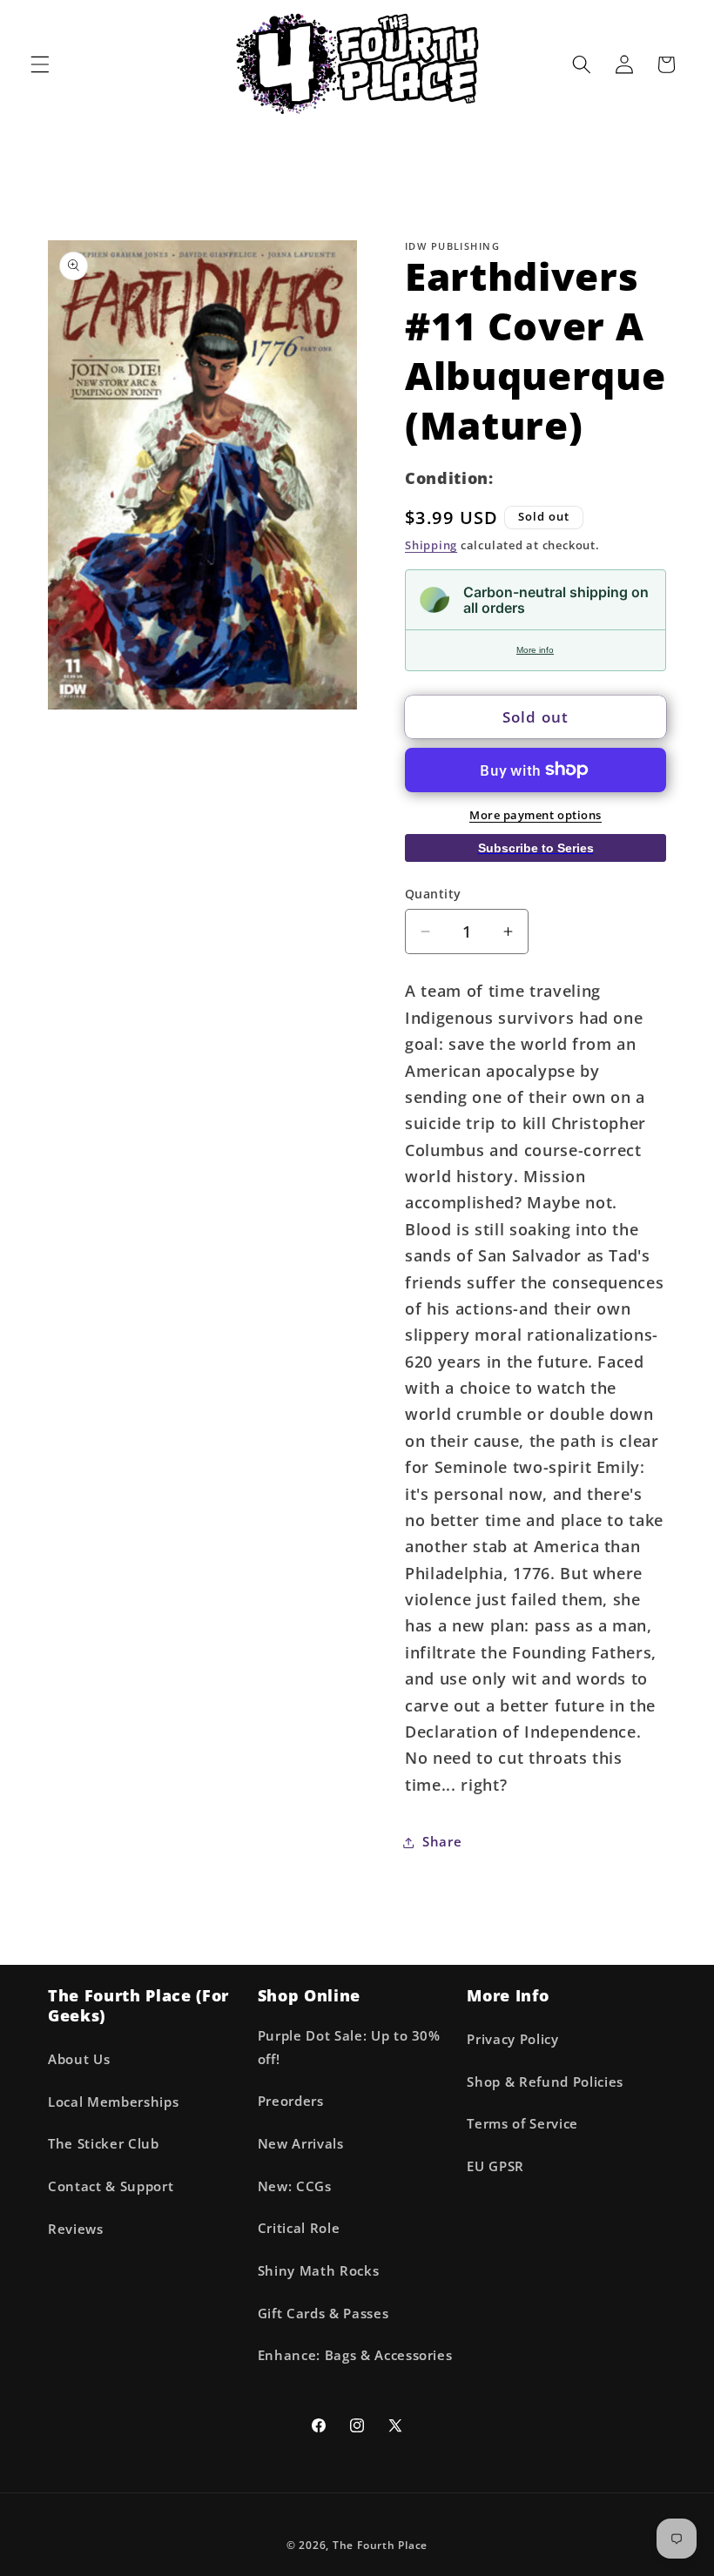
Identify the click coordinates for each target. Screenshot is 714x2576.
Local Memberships (113, 2102)
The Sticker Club (104, 2144)
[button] (40, 64)
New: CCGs (295, 2186)
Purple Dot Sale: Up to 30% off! (349, 2048)
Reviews (76, 2229)
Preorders (291, 2101)
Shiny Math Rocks (319, 2271)
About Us (79, 2059)
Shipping (431, 545)
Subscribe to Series (536, 848)
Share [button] (442, 1842)
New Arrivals (301, 2144)
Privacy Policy (512, 2039)
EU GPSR (495, 2166)
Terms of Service (522, 2124)
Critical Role (299, 2228)
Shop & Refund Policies (545, 2082)
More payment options (535, 815)
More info (535, 650)
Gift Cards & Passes (323, 2314)
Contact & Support (111, 2186)
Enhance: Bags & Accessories (355, 2355)
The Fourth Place (380, 2545)
